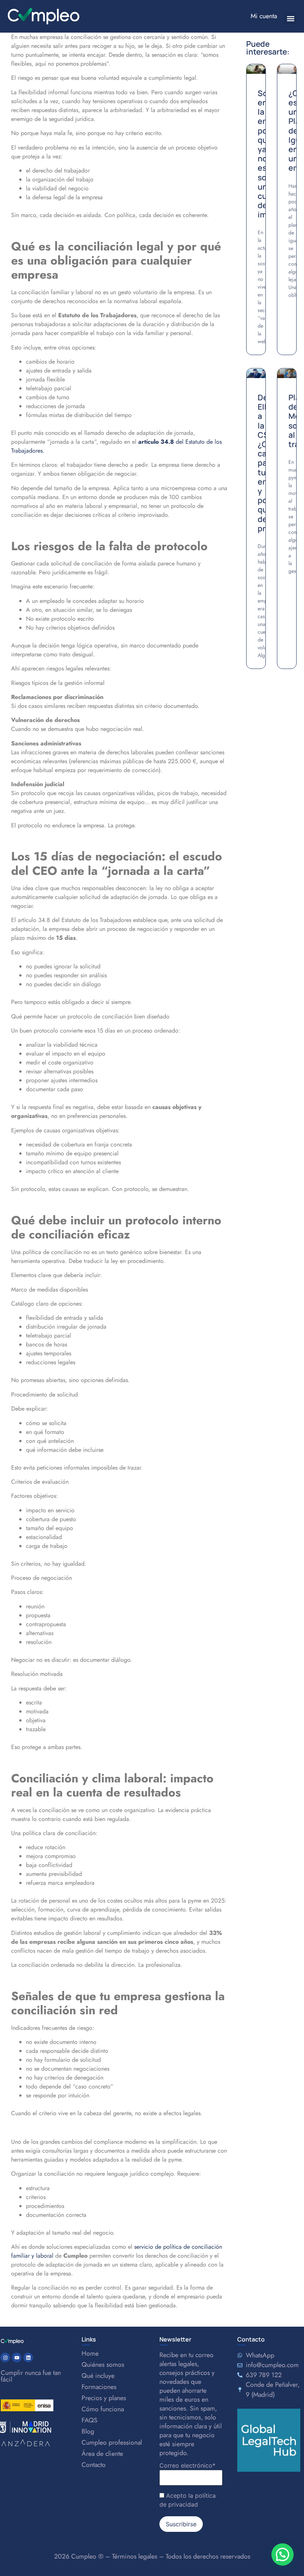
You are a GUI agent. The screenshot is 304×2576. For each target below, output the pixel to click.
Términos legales (135, 2556)
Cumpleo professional (112, 2442)
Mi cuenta (264, 16)
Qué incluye (98, 2376)
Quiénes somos (103, 2365)
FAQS (90, 2420)
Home (90, 2353)
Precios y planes (104, 2398)
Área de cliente (102, 2454)
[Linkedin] (28, 2357)
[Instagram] (5, 2357)
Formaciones (99, 2387)
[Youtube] (17, 2357)
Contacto (94, 2465)
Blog (88, 2431)
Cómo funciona (103, 2409)
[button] (290, 18)
